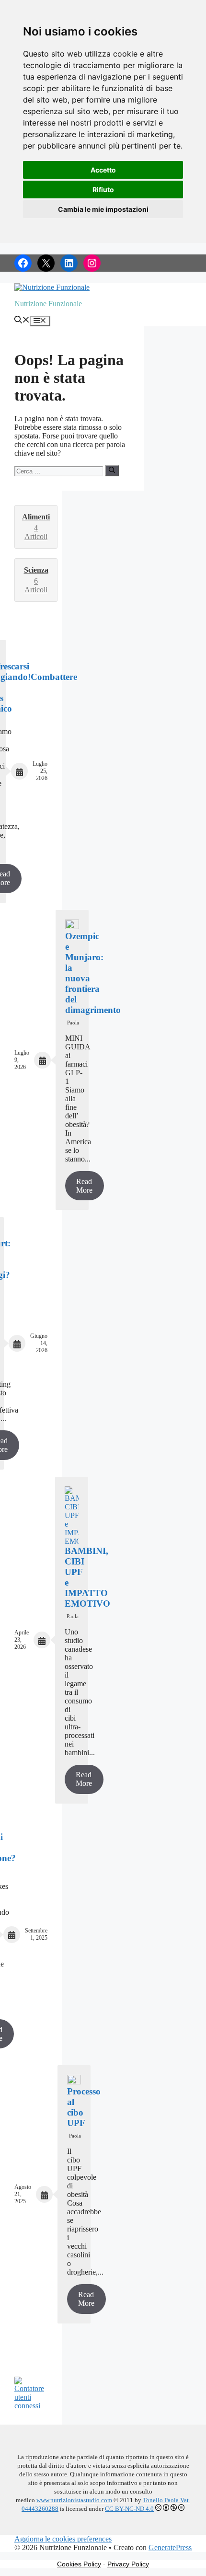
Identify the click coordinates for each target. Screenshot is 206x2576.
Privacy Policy (128, 2564)
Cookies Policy (79, 2564)
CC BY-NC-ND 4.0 (129, 2509)
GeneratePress (170, 2547)
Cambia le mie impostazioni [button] (103, 209)
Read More (84, 1186)
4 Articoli (36, 527)
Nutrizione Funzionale (48, 304)
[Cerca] (112, 471)
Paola (73, 1023)
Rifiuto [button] (103, 190)
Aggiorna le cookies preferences (63, 2539)
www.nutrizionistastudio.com (74, 2500)
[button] (22, 321)
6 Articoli (36, 580)
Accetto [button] (103, 170)
